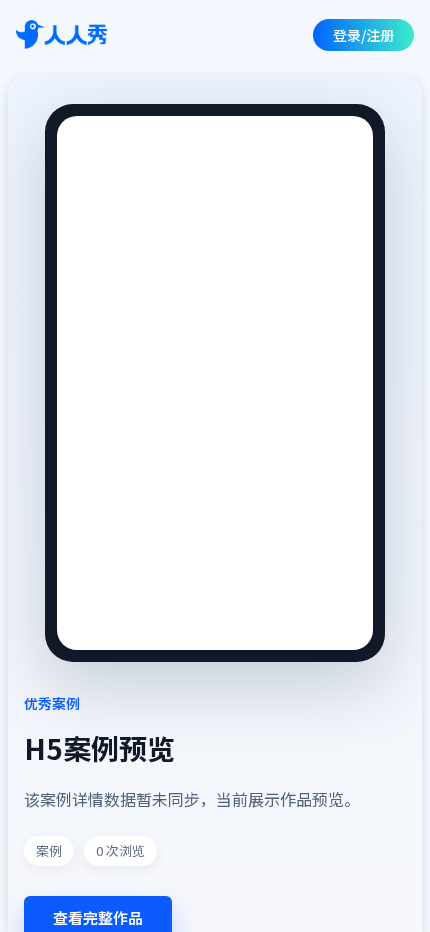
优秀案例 (52, 703)
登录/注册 (363, 35)
